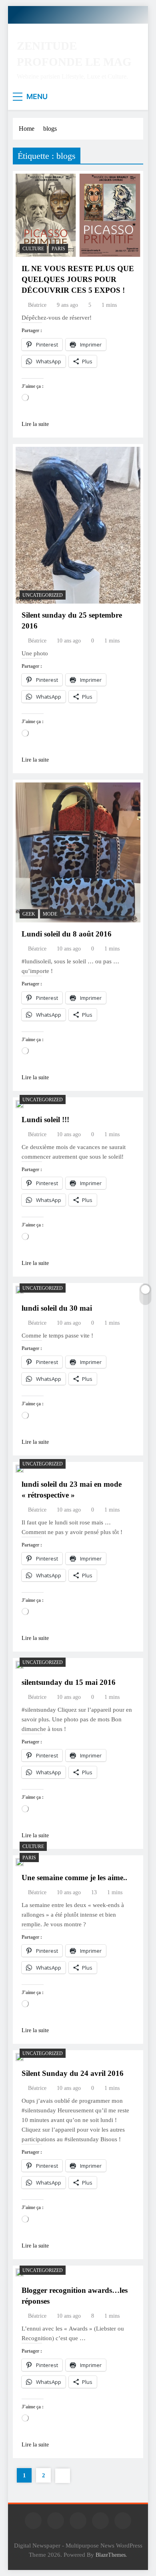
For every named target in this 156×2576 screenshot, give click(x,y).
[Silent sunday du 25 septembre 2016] (78, 525)
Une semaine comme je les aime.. (74, 1878)
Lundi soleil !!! (45, 1120)
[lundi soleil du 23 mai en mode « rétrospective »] (20, 1469)
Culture (33, 249)
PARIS (58, 249)
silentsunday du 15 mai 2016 (69, 1682)
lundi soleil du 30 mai (57, 1308)
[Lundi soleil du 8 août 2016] (78, 853)
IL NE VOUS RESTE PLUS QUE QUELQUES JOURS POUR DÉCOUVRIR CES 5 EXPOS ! (78, 279)
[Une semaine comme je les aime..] (20, 1862)
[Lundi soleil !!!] (20, 1104)
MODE (50, 914)
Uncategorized (43, 595)
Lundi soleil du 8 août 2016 (67, 934)
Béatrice (37, 305)
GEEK (29, 914)
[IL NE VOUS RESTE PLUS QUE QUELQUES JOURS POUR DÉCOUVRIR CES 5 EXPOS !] (78, 215)
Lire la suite (35, 424)
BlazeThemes (111, 2555)
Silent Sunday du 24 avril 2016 (73, 2073)
